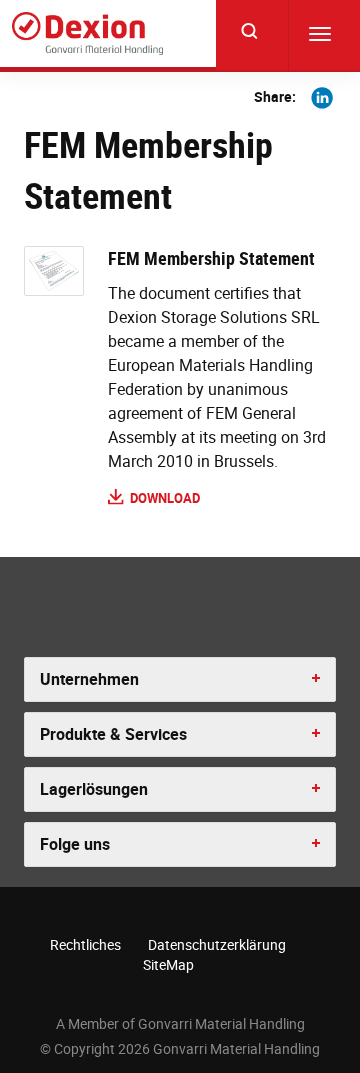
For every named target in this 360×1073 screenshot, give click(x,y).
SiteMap (168, 964)
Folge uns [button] (75, 844)
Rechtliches (85, 944)
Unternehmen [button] (89, 679)
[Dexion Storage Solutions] (87, 33)
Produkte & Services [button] (113, 734)
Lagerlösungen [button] (94, 789)
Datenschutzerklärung (217, 944)
